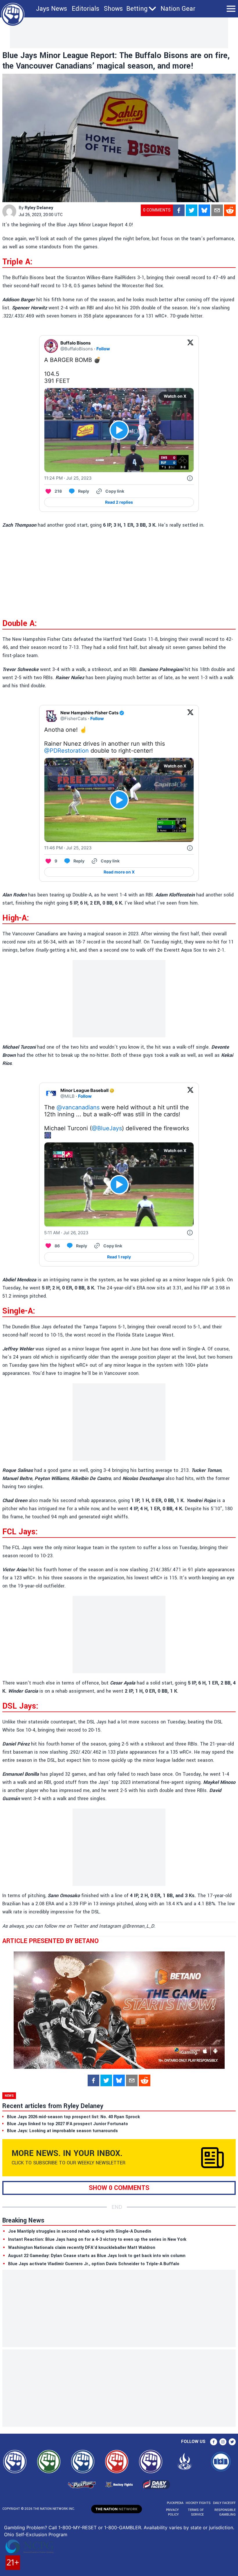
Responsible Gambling (225, 2512)
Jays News (52, 9)
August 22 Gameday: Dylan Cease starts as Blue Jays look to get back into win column (97, 2256)
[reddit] (230, 210)
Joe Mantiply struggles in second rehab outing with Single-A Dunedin (80, 2231)
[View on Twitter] (190, 346)
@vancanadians (78, 1107)
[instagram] (223, 2442)
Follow (103, 349)
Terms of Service (196, 2512)
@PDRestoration (66, 751)
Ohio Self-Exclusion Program (36, 2534)
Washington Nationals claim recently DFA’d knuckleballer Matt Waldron (82, 2248)
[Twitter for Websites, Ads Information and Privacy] (190, 478)
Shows (113, 9)
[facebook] (179, 210)
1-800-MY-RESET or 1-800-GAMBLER (100, 2527)
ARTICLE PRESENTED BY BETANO (51, 1941)
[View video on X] (119, 430)
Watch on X (175, 396)
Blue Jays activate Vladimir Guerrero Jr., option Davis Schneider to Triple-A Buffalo (94, 2264)
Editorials (85, 9)
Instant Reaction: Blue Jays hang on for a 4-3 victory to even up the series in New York (97, 2239)
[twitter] (192, 210)
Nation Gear (178, 9)
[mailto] (217, 210)
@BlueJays (107, 1128)
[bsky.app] (204, 210)
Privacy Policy (172, 2512)
